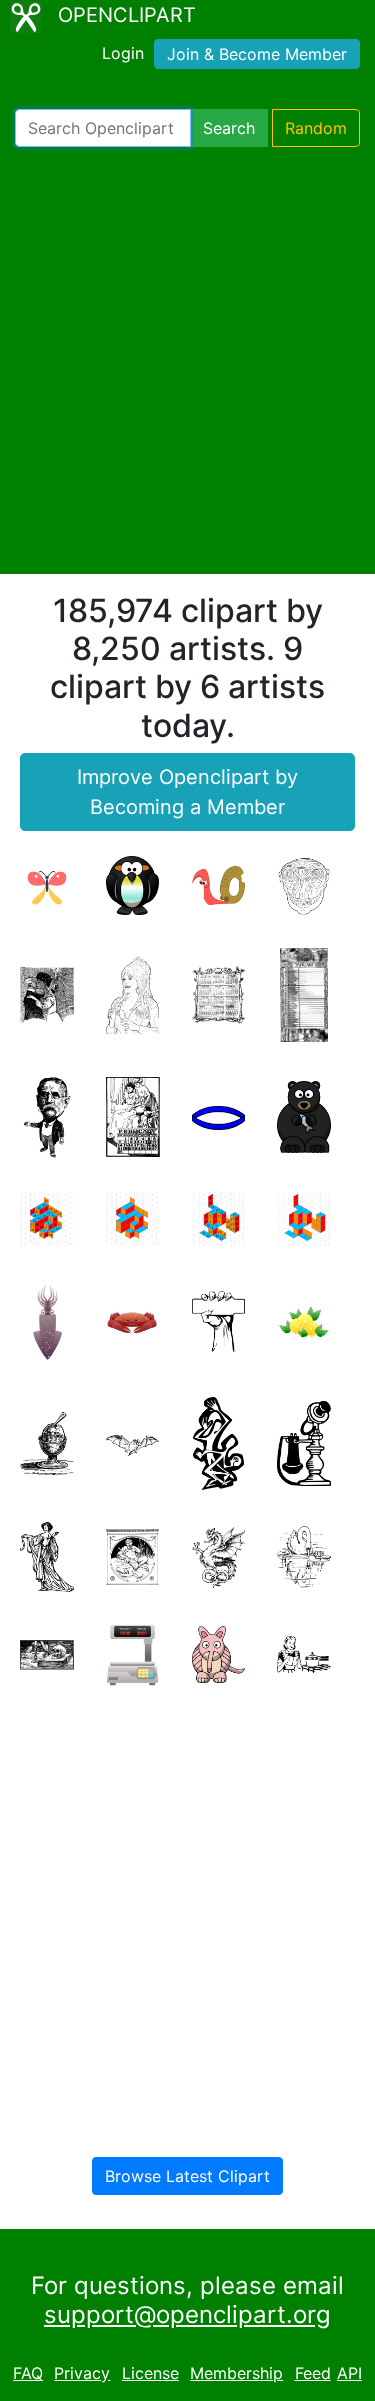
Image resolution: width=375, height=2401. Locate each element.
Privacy (82, 2373)
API (349, 2373)
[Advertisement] (187, 360)
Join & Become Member (257, 54)
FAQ (28, 2373)
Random (316, 128)
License (150, 2373)
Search (229, 128)
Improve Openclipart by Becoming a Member (187, 792)
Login (123, 53)
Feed (313, 2373)
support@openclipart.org (187, 2314)
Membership (236, 2373)
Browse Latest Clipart (187, 2176)
